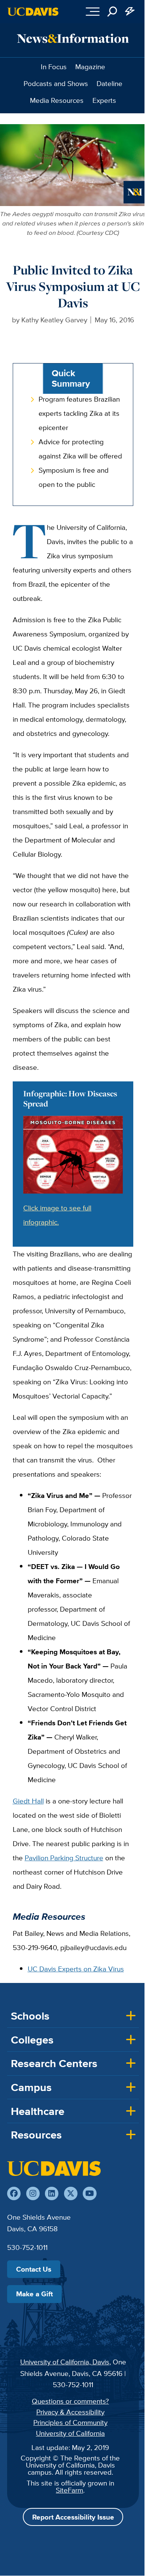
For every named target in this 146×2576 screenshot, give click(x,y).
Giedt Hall (28, 1801)
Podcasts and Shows (56, 83)
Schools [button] (30, 2016)
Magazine (90, 67)
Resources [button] (36, 2135)
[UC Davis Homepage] (33, 12)
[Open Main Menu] (93, 12)
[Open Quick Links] (130, 12)
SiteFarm (69, 2490)
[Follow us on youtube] (89, 2193)
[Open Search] (112, 12)
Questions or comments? (70, 2401)
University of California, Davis (65, 2362)
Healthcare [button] (38, 2111)
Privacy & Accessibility (70, 2412)
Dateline (109, 83)
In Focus (54, 67)
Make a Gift (34, 2294)
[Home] (54, 2168)
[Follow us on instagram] (33, 2193)
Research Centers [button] (54, 2063)
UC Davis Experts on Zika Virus (76, 1969)
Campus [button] (31, 2087)
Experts (104, 100)
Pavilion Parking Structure (64, 1858)
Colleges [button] (32, 2040)
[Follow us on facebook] (14, 2193)
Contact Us (34, 2269)
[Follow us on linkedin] (52, 2193)
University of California (70, 2433)
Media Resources (57, 100)
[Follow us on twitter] (71, 2193)
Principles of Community (70, 2422)
